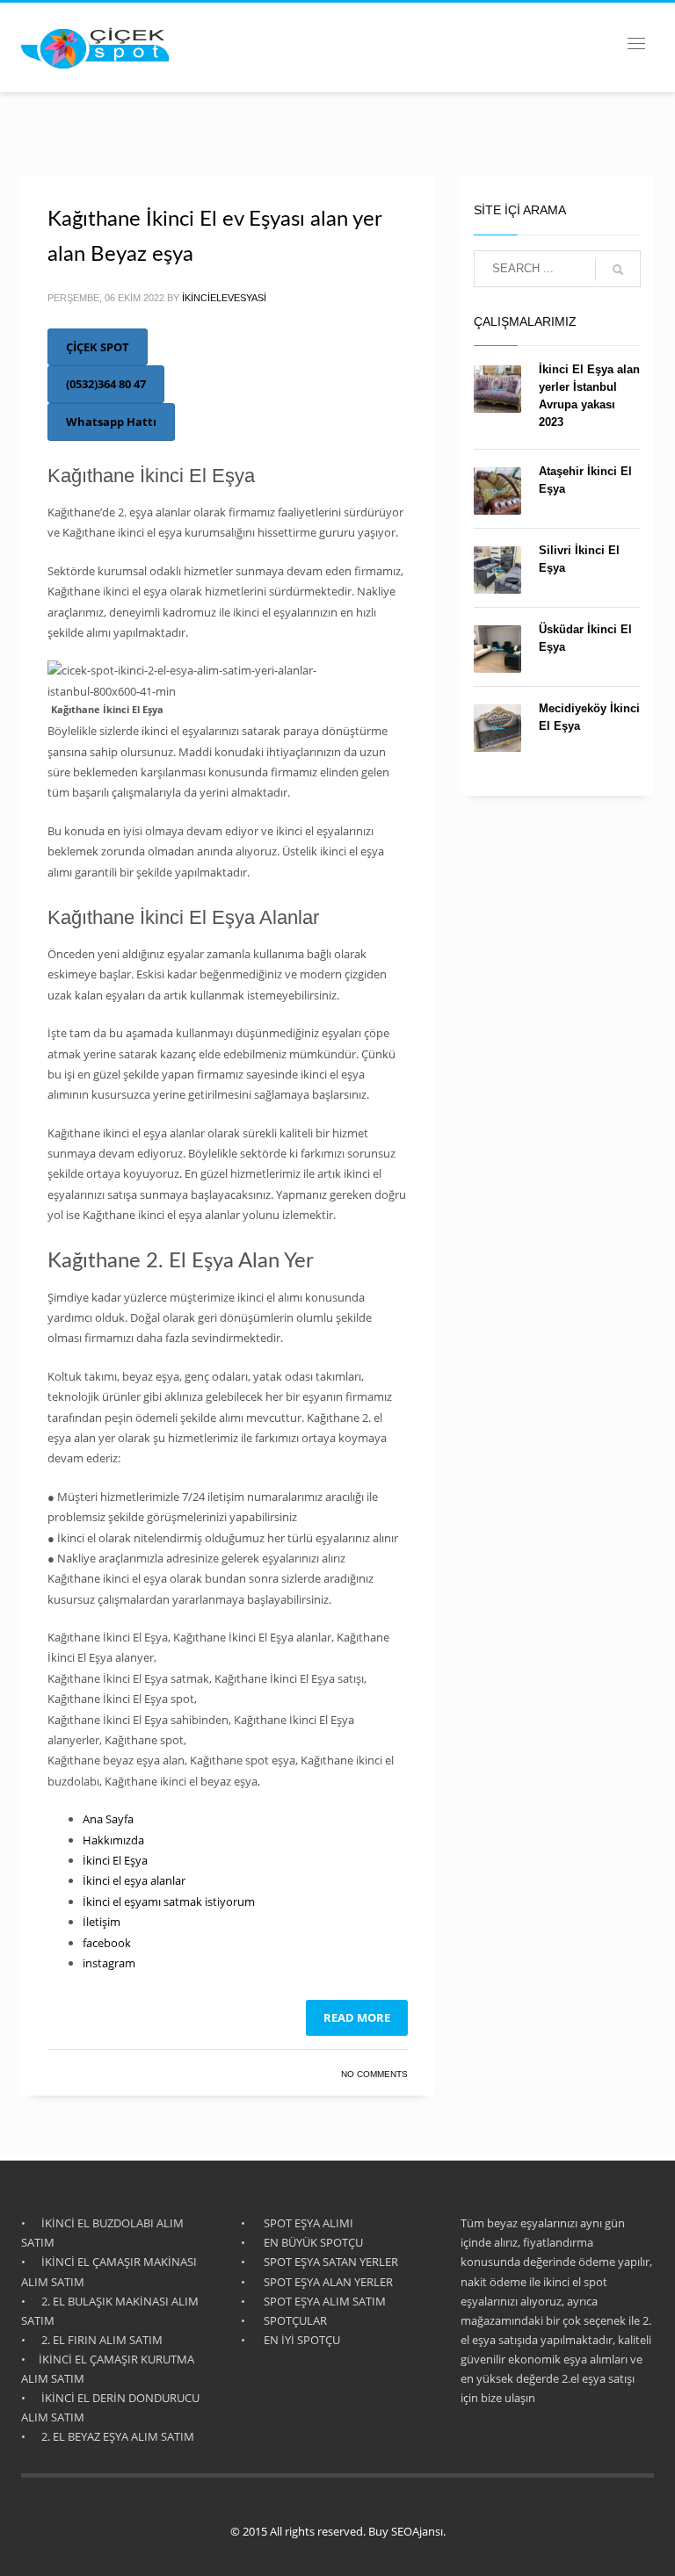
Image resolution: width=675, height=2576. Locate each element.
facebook (107, 1943)
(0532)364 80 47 (106, 384)
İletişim (102, 1922)
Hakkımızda (113, 1840)
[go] (618, 270)
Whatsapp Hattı (111, 422)
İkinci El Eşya (115, 1860)
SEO (402, 2531)
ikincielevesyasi (224, 298)
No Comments (374, 2074)
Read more (357, 2017)
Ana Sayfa (108, 1819)
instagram (109, 1963)
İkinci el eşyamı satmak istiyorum (169, 1901)
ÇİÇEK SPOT (98, 347)
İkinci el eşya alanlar (134, 1880)
